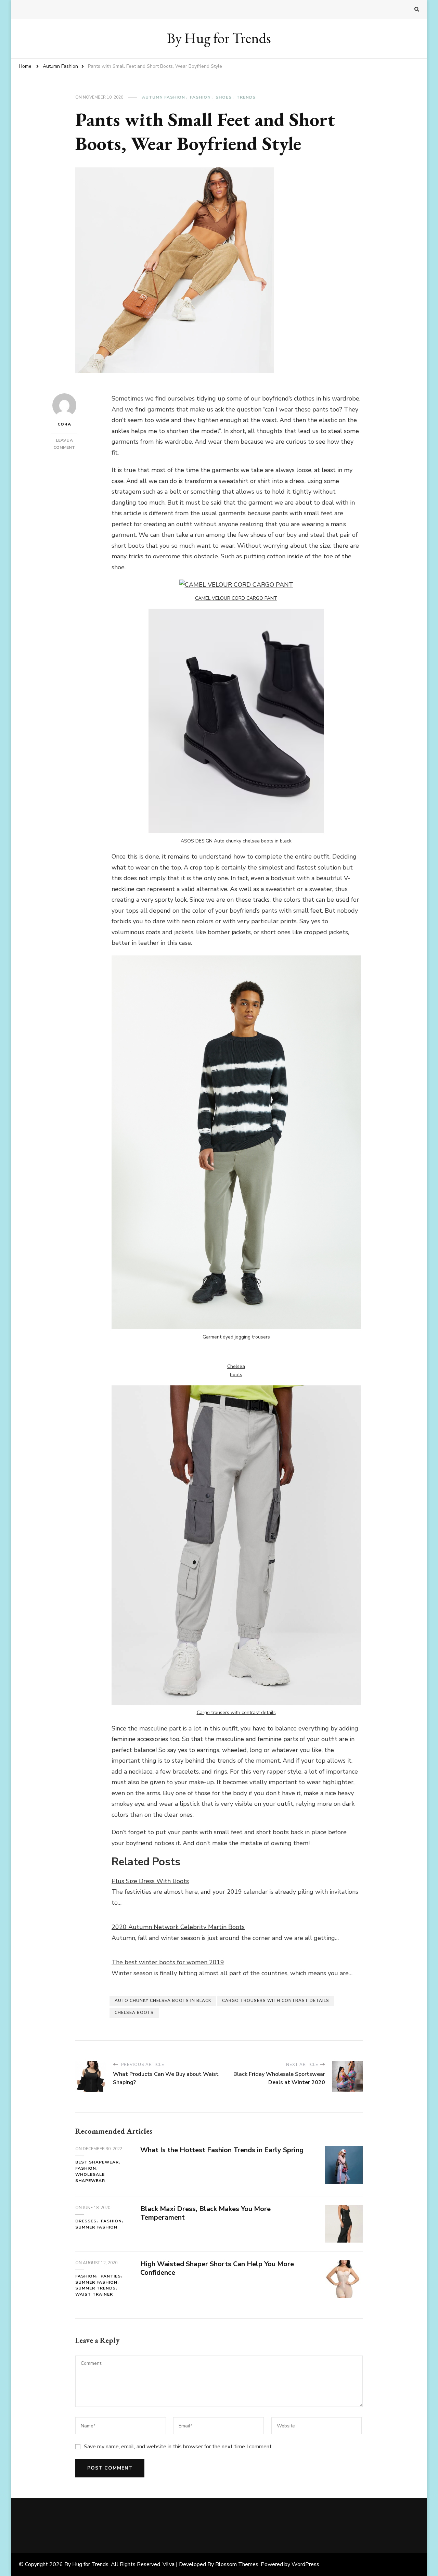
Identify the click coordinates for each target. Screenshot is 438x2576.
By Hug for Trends (219, 38)
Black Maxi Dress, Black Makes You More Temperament (205, 2213)
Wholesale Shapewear (90, 2178)
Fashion (200, 97)
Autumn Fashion (164, 97)
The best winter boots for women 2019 (168, 1962)
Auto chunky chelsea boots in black (163, 2001)
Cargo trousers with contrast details (236, 1712)
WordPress (305, 2564)
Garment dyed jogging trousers (236, 1337)
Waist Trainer (94, 2294)
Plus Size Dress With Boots (150, 1881)
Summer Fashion (96, 2227)
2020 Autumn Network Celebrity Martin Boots (178, 1927)
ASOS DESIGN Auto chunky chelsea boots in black (236, 841)
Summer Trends (95, 2288)
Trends (246, 97)
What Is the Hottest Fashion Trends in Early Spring (222, 2150)
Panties (111, 2276)
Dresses (86, 2221)
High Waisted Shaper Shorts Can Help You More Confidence (217, 2268)
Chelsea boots (134, 2013)
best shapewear (97, 2162)
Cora (64, 424)
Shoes (224, 97)
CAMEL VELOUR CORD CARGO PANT (236, 598)
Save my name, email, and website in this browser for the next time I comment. (178, 2447)
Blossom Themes (237, 2564)
